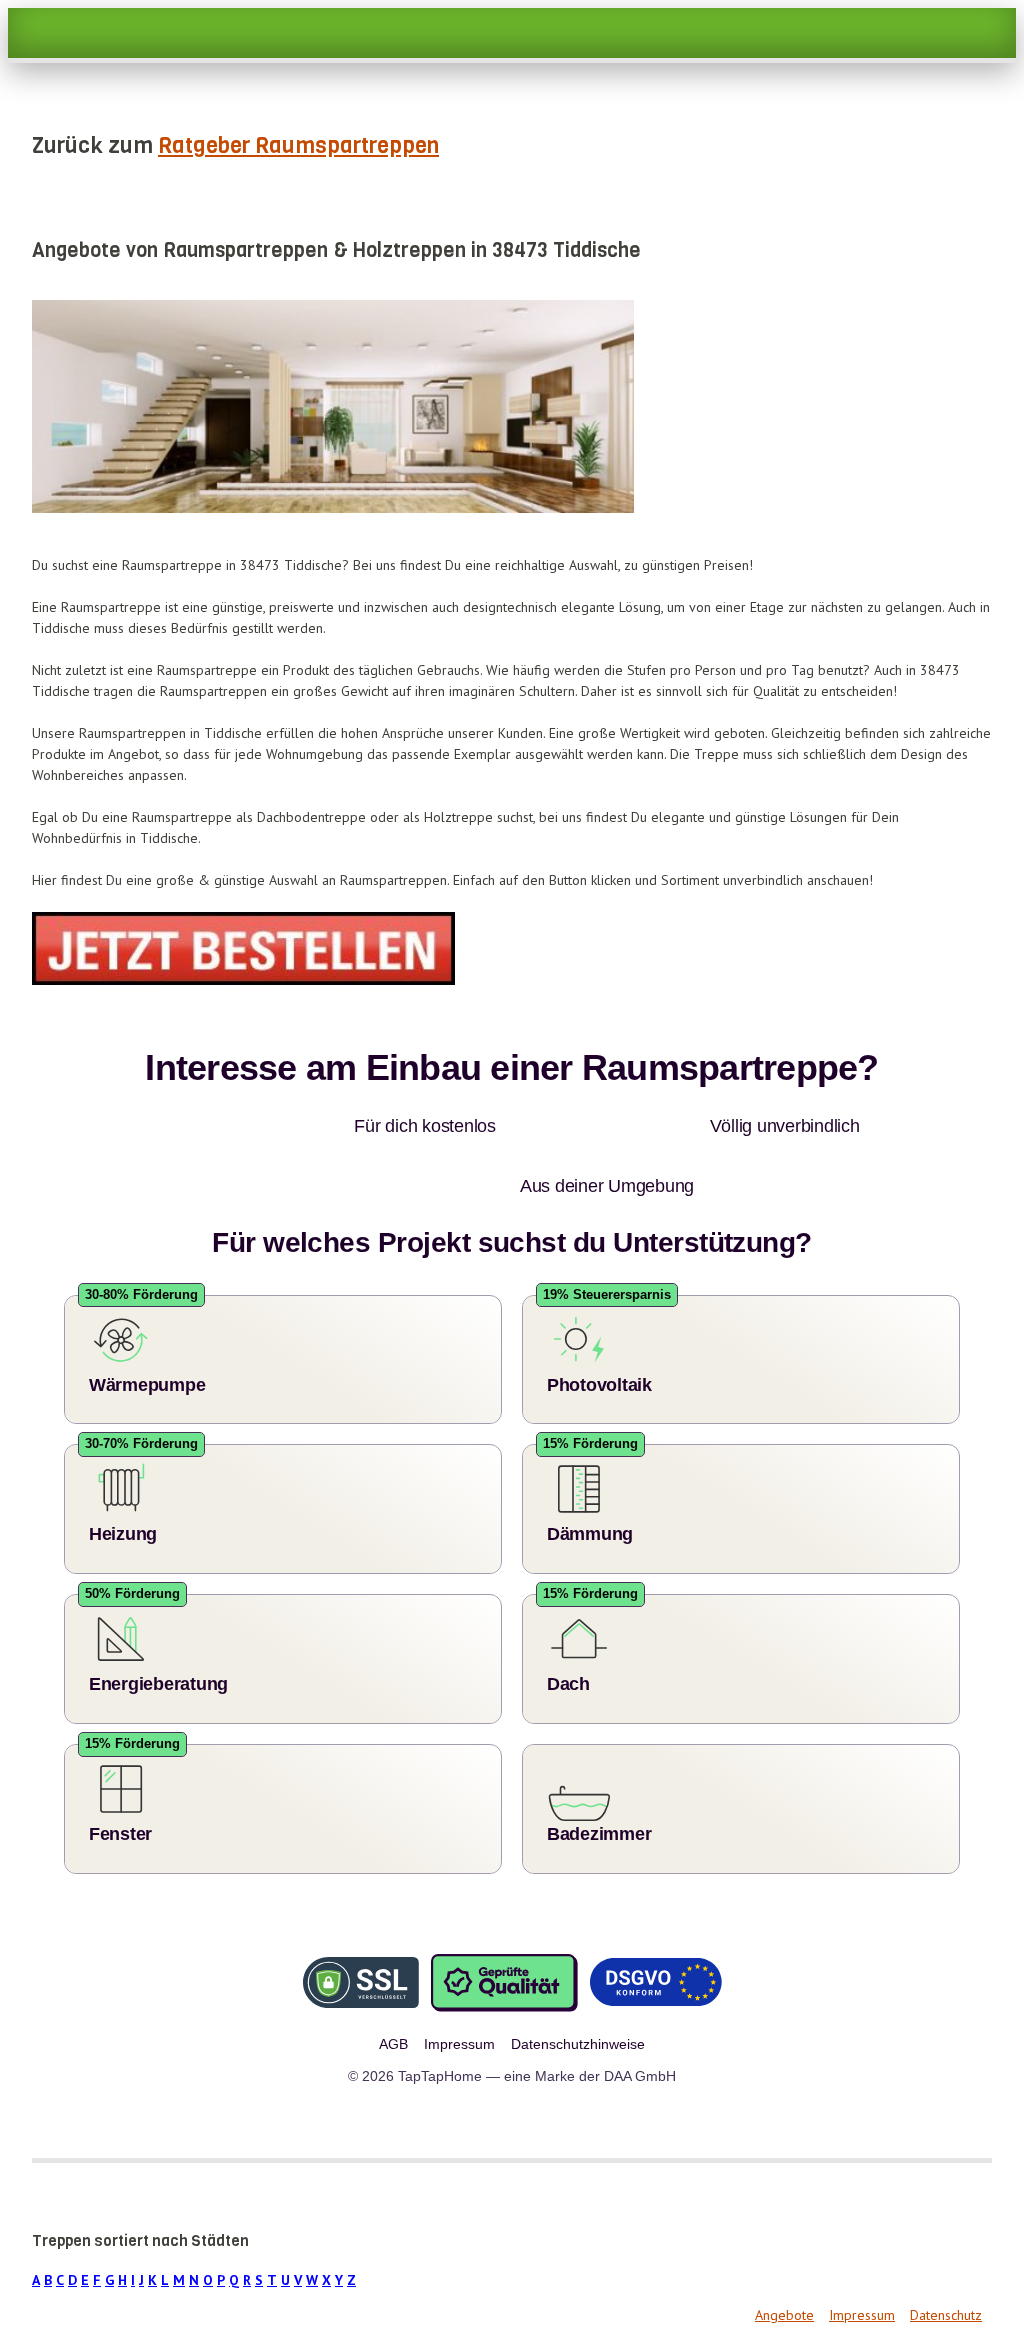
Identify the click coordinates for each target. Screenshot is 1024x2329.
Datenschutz (946, 2255)
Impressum (862, 2255)
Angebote (784, 2255)
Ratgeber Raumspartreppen (298, 145)
